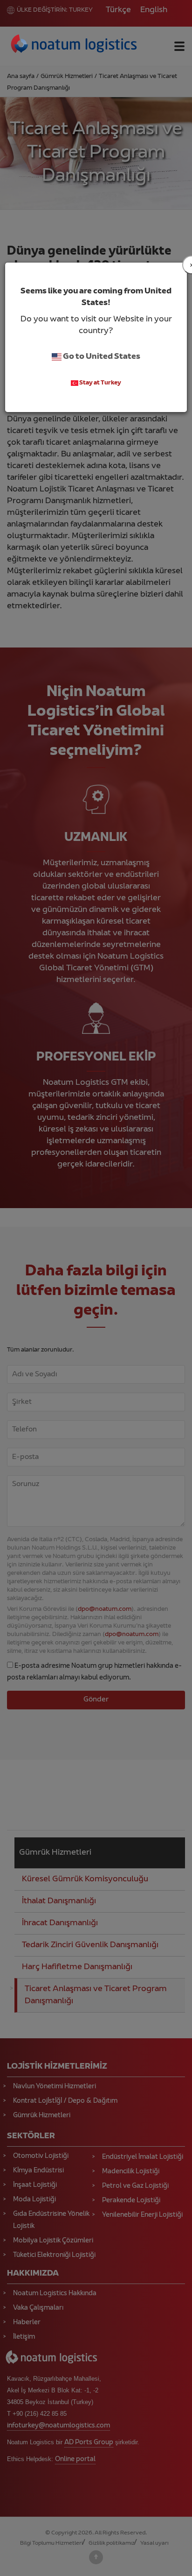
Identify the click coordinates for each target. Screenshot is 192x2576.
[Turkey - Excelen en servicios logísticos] (74, 45)
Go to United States (101, 357)
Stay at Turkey (100, 383)
